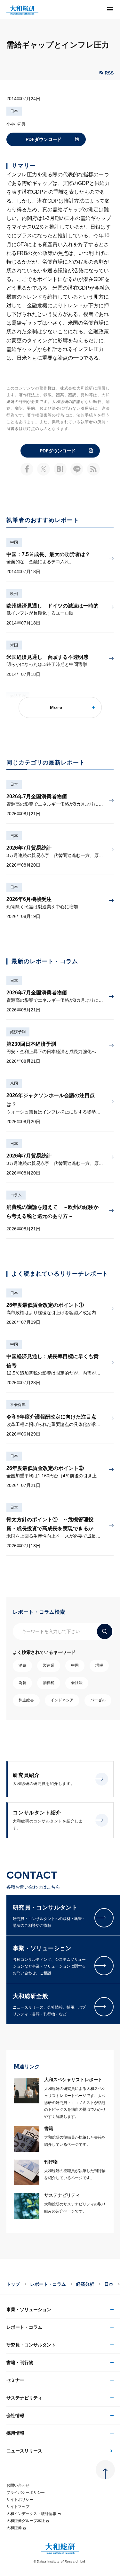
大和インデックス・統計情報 (31, 2514)
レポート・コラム (48, 2284)
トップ (13, 2284)
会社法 (77, 1683)
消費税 (49, 1683)
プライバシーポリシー (26, 2493)
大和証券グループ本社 (26, 2521)
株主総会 (26, 1700)
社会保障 (18, 1405)
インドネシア (62, 1700)
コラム (16, 1195)
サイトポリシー (20, 2500)
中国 (14, 542)
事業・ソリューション (29, 2310)
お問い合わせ (18, 2485)
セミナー (15, 2380)
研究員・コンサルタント (31, 2345)
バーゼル (98, 1700)
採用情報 (15, 2433)
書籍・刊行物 (20, 2362)
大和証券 (14, 2528)
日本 (14, 111)
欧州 (14, 594)
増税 (99, 1665)
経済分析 (85, 2284)
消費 (22, 1665)
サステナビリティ (24, 2398)
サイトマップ (18, 2507)
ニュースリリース (24, 2451)
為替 (22, 1683)
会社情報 (15, 2415)
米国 (14, 645)
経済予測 (18, 1032)
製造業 (49, 1665)
